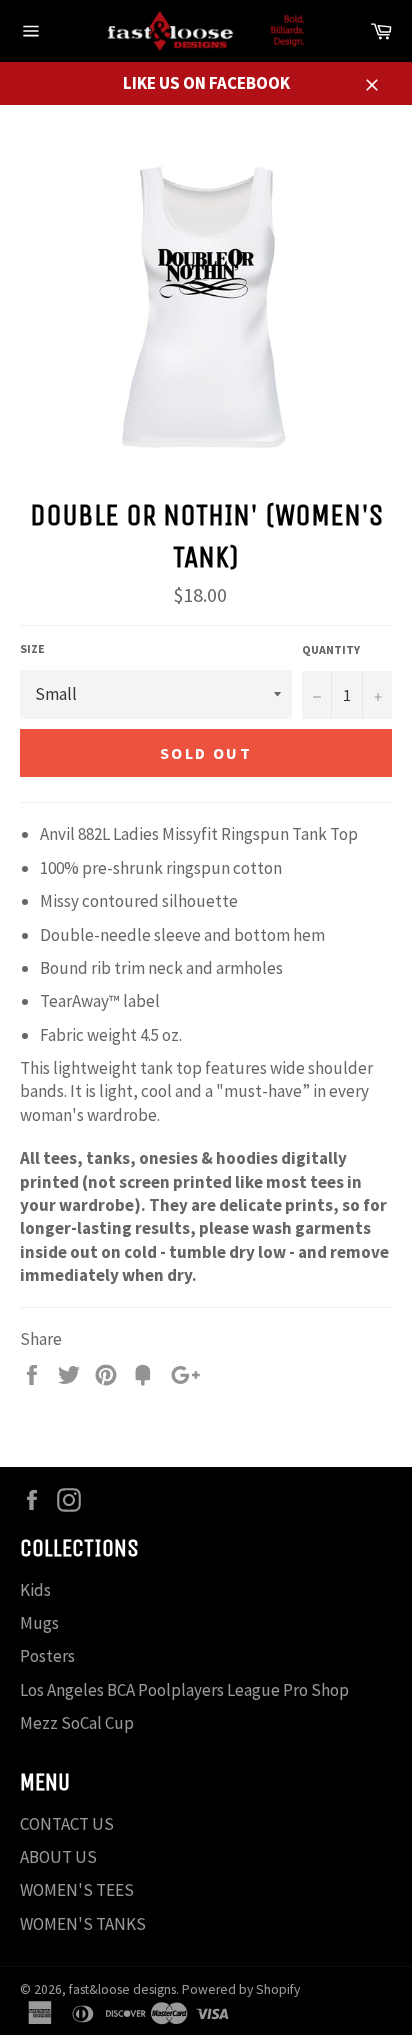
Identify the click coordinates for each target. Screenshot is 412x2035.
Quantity (331, 649)
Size (32, 648)
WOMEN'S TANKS (83, 1924)
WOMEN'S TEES (77, 1890)
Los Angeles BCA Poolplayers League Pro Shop (184, 1690)
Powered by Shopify (241, 1989)
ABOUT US (58, 1857)
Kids (35, 1590)
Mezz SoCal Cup (77, 1723)
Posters (47, 1656)
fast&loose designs (122, 1989)
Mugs (39, 1623)
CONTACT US (67, 1824)
